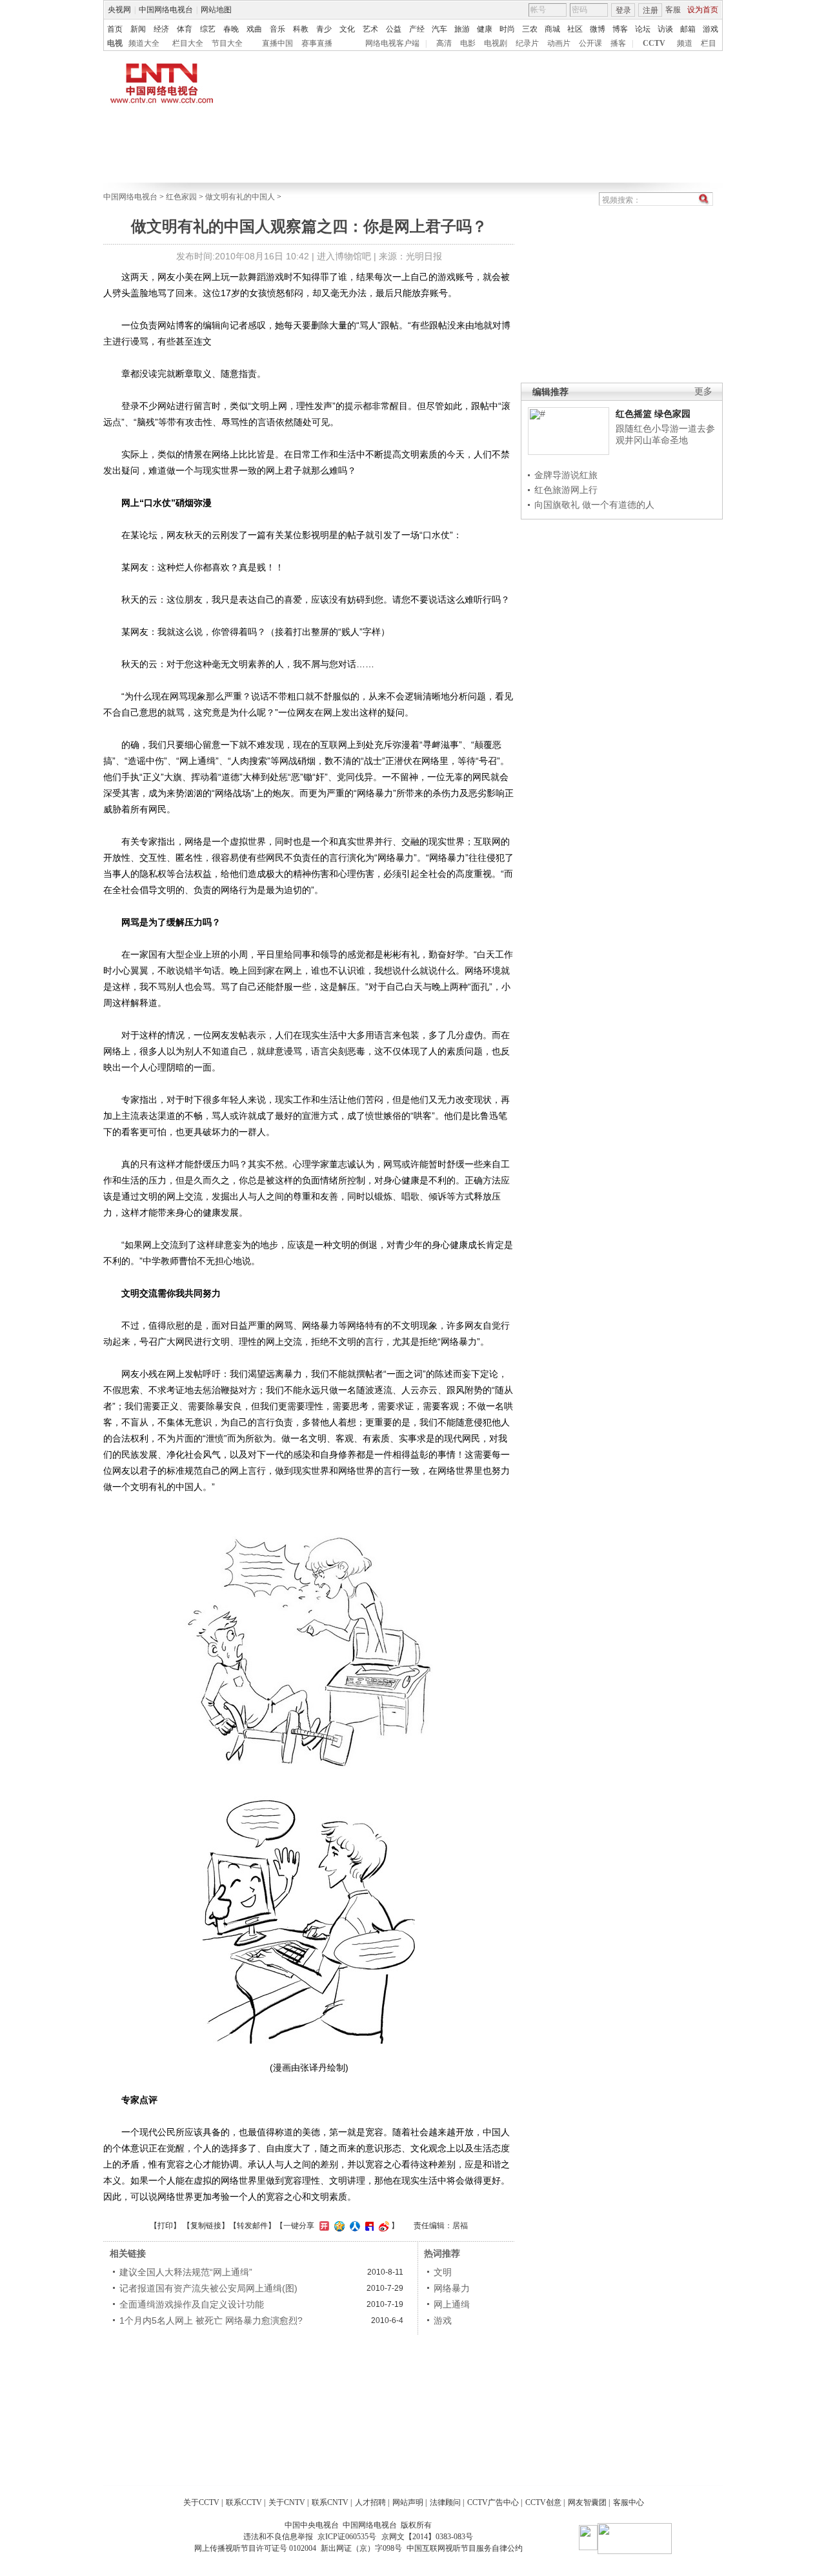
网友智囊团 (587, 2502)
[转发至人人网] (353, 2226)
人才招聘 (370, 2502)
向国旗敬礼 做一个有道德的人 (594, 505)
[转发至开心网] (323, 2226)
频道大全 (144, 43)
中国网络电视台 (166, 10)
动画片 (559, 43)
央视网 (119, 10)
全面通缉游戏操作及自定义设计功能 (192, 2304)
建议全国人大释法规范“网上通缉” (186, 2272)
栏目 (709, 43)
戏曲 (254, 29)
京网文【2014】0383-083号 (427, 2537)
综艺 (208, 29)
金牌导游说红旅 (566, 475)
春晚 (231, 29)
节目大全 (227, 43)
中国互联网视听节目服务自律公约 (465, 2548)
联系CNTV (330, 2502)
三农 (530, 29)
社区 (575, 29)
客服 (673, 10)
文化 (347, 29)
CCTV (654, 43)
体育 (185, 29)
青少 (324, 29)
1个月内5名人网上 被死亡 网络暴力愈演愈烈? (211, 2320)
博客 (620, 29)
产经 (417, 29)
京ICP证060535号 (347, 2537)
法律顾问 (445, 2502)
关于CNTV (287, 2502)
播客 (618, 43)
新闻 (138, 29)
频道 (685, 43)
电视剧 (496, 43)
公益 (394, 29)
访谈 (665, 29)
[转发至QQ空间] (338, 2226)
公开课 (590, 43)
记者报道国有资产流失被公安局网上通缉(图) (208, 2288)
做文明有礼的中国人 (240, 197)
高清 (444, 43)
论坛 (643, 29)
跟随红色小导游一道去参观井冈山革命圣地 (665, 434)
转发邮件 (252, 2226)
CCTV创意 (543, 2502)
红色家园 (181, 197)
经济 (161, 29)
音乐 (277, 29)
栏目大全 (188, 43)
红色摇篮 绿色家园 (653, 414)
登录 (623, 10)
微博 (598, 29)
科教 (301, 29)
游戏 (710, 29)
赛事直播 (317, 43)
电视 (115, 43)
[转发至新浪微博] (382, 2226)
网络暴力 (452, 2288)
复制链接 (206, 2226)
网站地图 (216, 10)
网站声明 (408, 2502)
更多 (703, 391)
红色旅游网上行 (566, 490)
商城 (552, 29)
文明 (443, 2272)
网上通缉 (452, 2304)
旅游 (462, 29)
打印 (165, 2226)
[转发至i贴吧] (368, 2226)
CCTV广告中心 (493, 2502)
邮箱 (688, 29)
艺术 (370, 29)
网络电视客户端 (392, 43)
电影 (468, 43)
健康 (485, 29)
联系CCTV (244, 2502)
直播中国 (277, 43)
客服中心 (629, 2502)
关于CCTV (201, 2502)
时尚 (507, 29)
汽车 (439, 29)
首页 (115, 29)
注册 (650, 10)
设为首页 (703, 10)
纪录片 (527, 43)
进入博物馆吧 (344, 256)
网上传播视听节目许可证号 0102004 (255, 2548)
